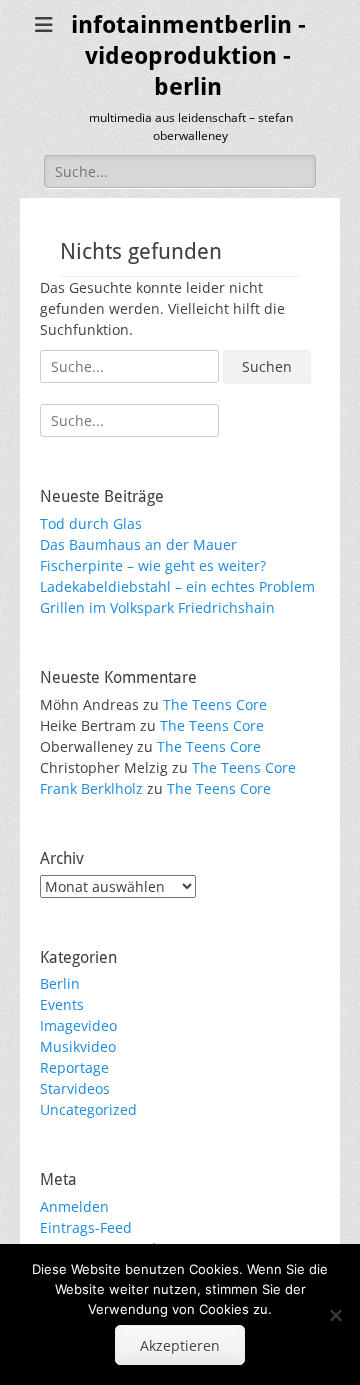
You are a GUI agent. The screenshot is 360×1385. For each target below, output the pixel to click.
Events (62, 1004)
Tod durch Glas (91, 523)
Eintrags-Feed (86, 1227)
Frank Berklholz (91, 788)
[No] (335, 1315)
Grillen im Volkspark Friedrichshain (157, 607)
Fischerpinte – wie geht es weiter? (153, 565)
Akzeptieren (180, 1345)
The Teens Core (215, 704)
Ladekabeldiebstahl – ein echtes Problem (177, 586)
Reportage (74, 1067)
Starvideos (75, 1088)
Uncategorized (88, 1109)
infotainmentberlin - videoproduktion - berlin (188, 56)
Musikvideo (78, 1046)
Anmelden (74, 1206)
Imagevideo (78, 1025)
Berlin (60, 983)
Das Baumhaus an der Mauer (138, 544)
